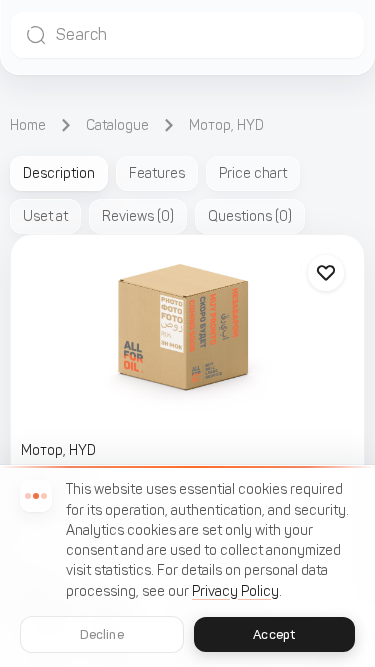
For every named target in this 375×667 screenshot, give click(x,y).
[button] (187, 35)
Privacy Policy (235, 591)
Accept (274, 634)
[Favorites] (326, 273)
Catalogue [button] (117, 125)
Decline (102, 634)
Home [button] (28, 125)
